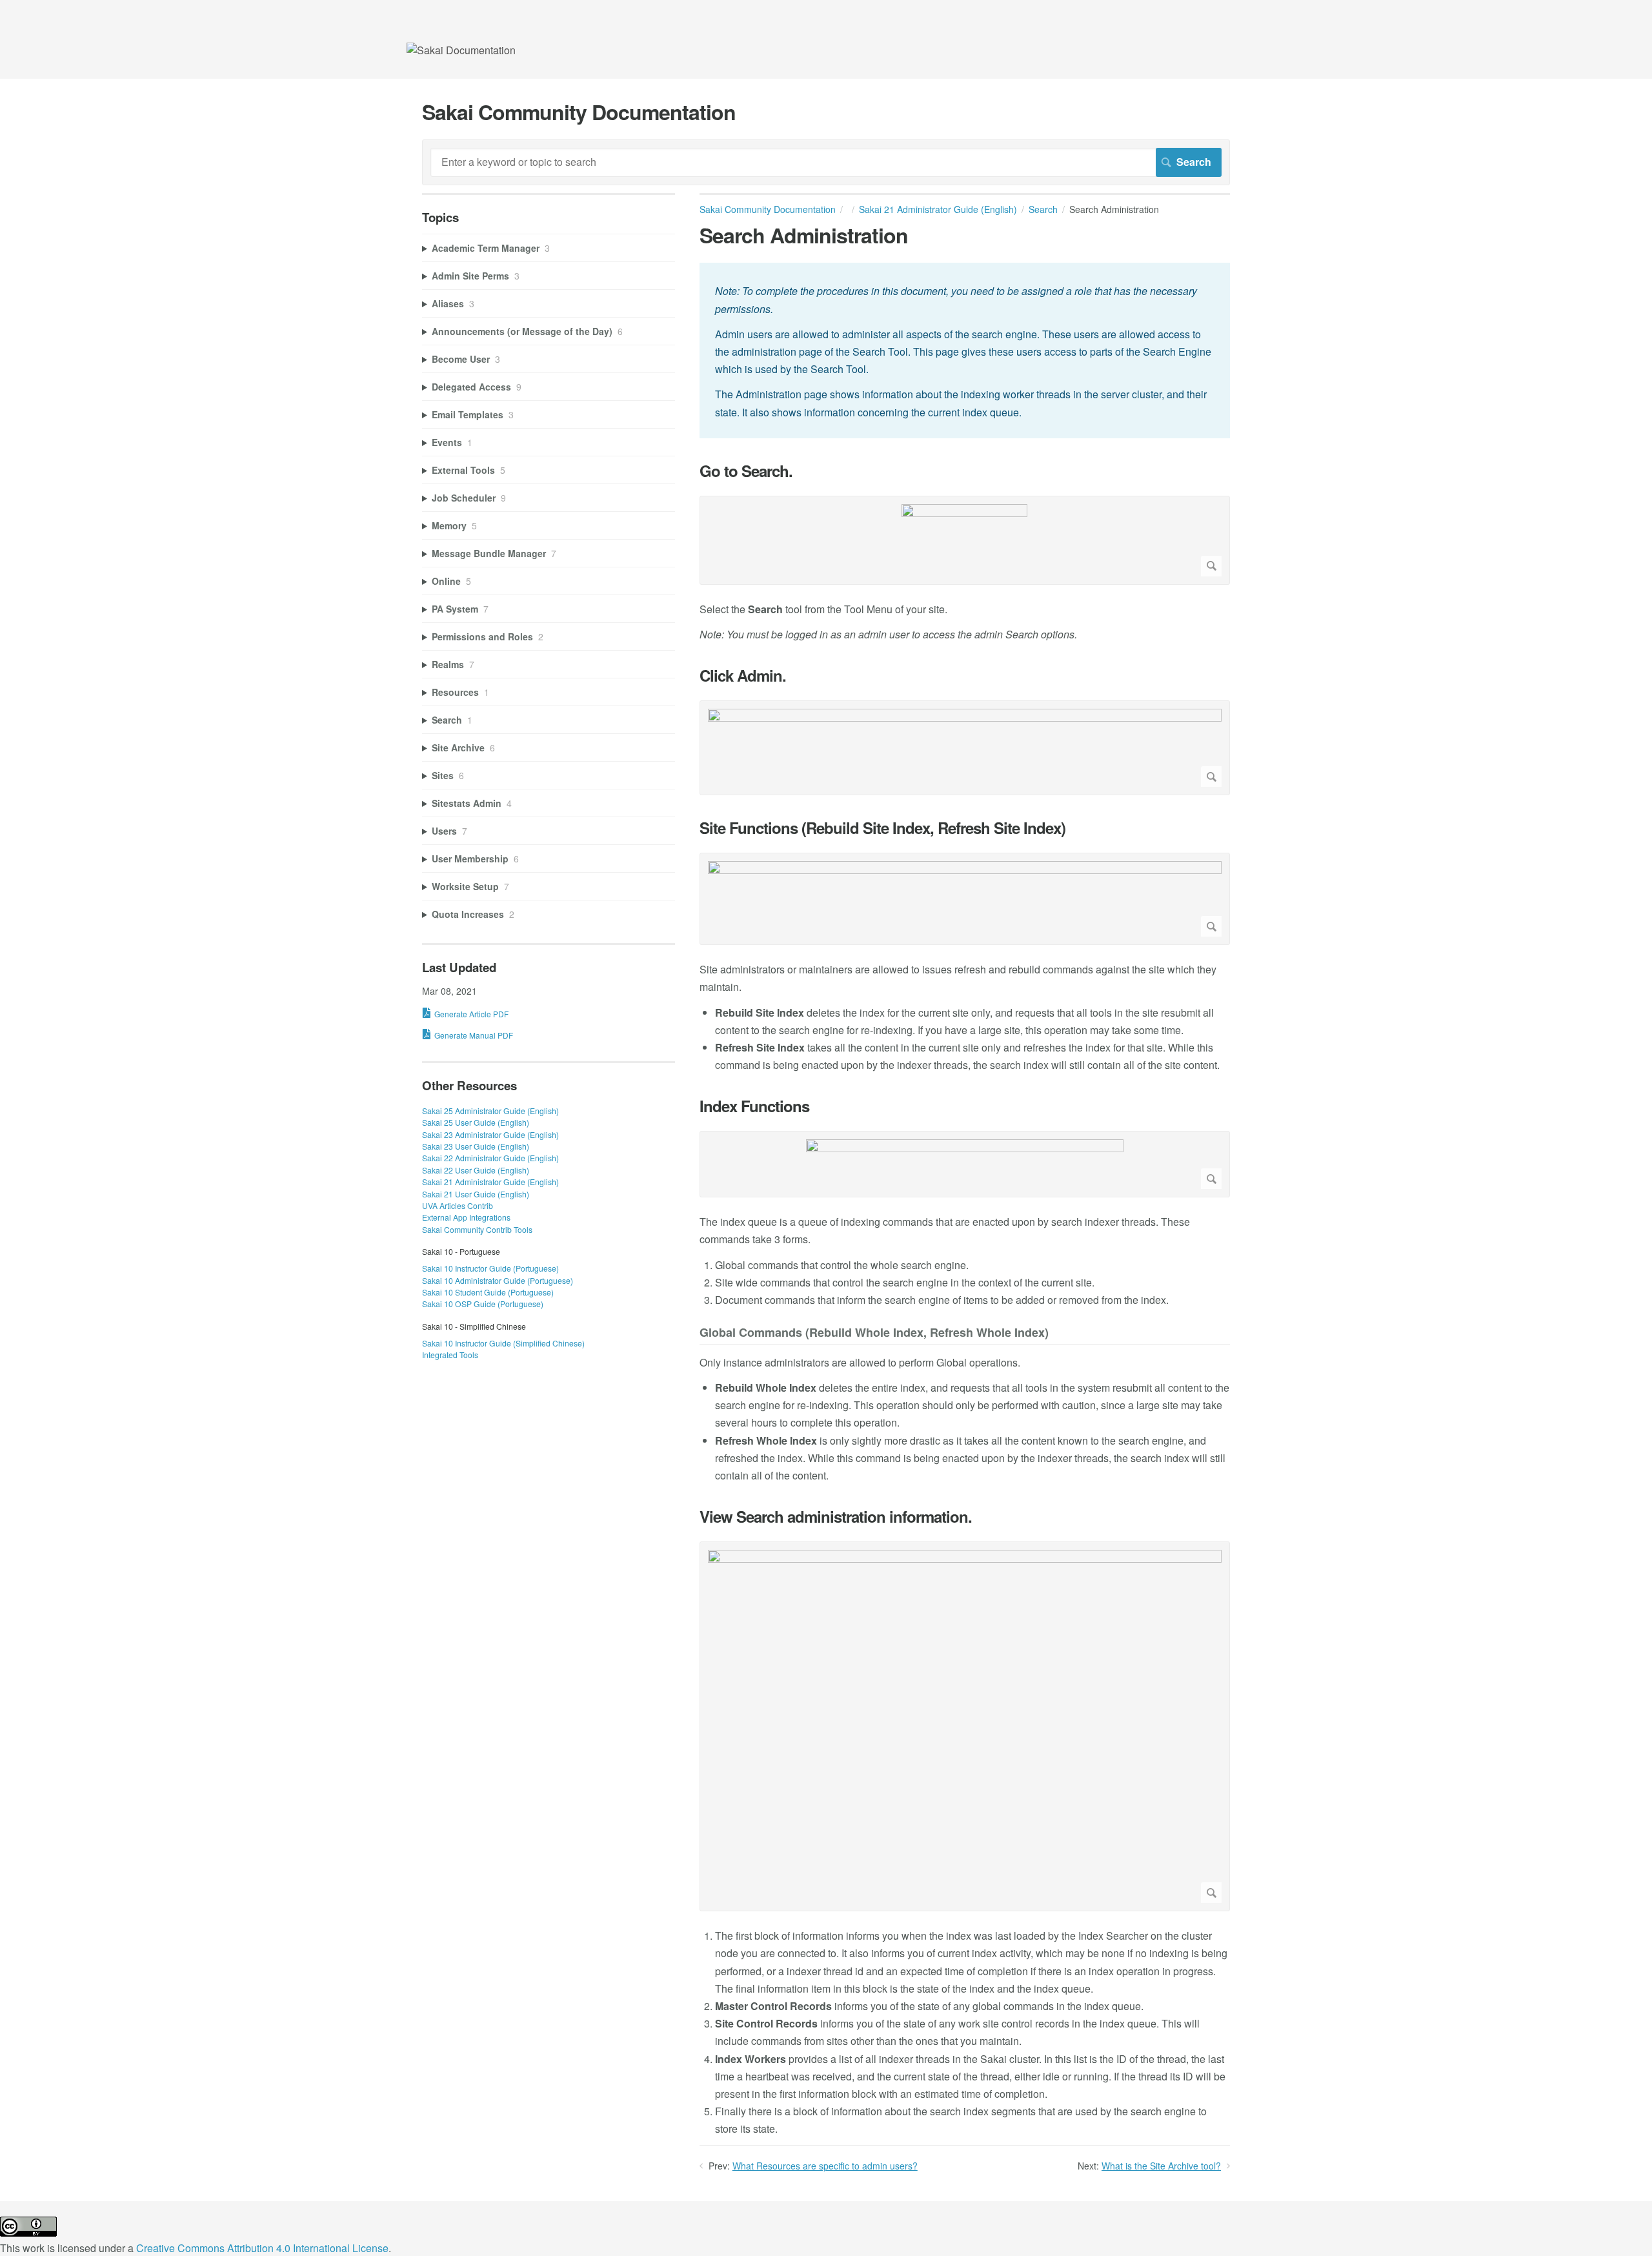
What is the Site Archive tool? (1161, 2166)
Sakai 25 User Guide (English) (476, 1122)
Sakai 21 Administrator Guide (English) (938, 209)
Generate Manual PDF (474, 1035)
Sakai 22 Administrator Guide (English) (490, 1158)
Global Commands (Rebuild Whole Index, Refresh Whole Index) (874, 1333)
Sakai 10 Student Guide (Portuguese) (488, 1292)
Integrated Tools (450, 1355)
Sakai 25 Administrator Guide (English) (490, 1111)
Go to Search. (746, 471)
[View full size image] (965, 540)
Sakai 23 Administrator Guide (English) (490, 1134)
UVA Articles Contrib (458, 1205)
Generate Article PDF (471, 1014)
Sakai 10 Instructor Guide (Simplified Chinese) (503, 1343)
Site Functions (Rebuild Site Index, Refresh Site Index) (882, 828)
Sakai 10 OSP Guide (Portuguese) (483, 1304)
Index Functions (754, 1106)
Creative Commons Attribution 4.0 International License (262, 2248)
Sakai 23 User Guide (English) (476, 1146)
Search (1043, 209)
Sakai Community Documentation (768, 209)
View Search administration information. (836, 1517)
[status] (965, 350)
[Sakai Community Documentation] (461, 50)
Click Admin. (743, 676)
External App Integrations (466, 1217)
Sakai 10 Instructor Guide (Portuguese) (490, 1268)
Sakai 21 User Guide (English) (476, 1194)
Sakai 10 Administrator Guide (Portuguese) (498, 1280)
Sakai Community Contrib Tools (477, 1229)
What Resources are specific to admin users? (825, 2166)
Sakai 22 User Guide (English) (476, 1170)
